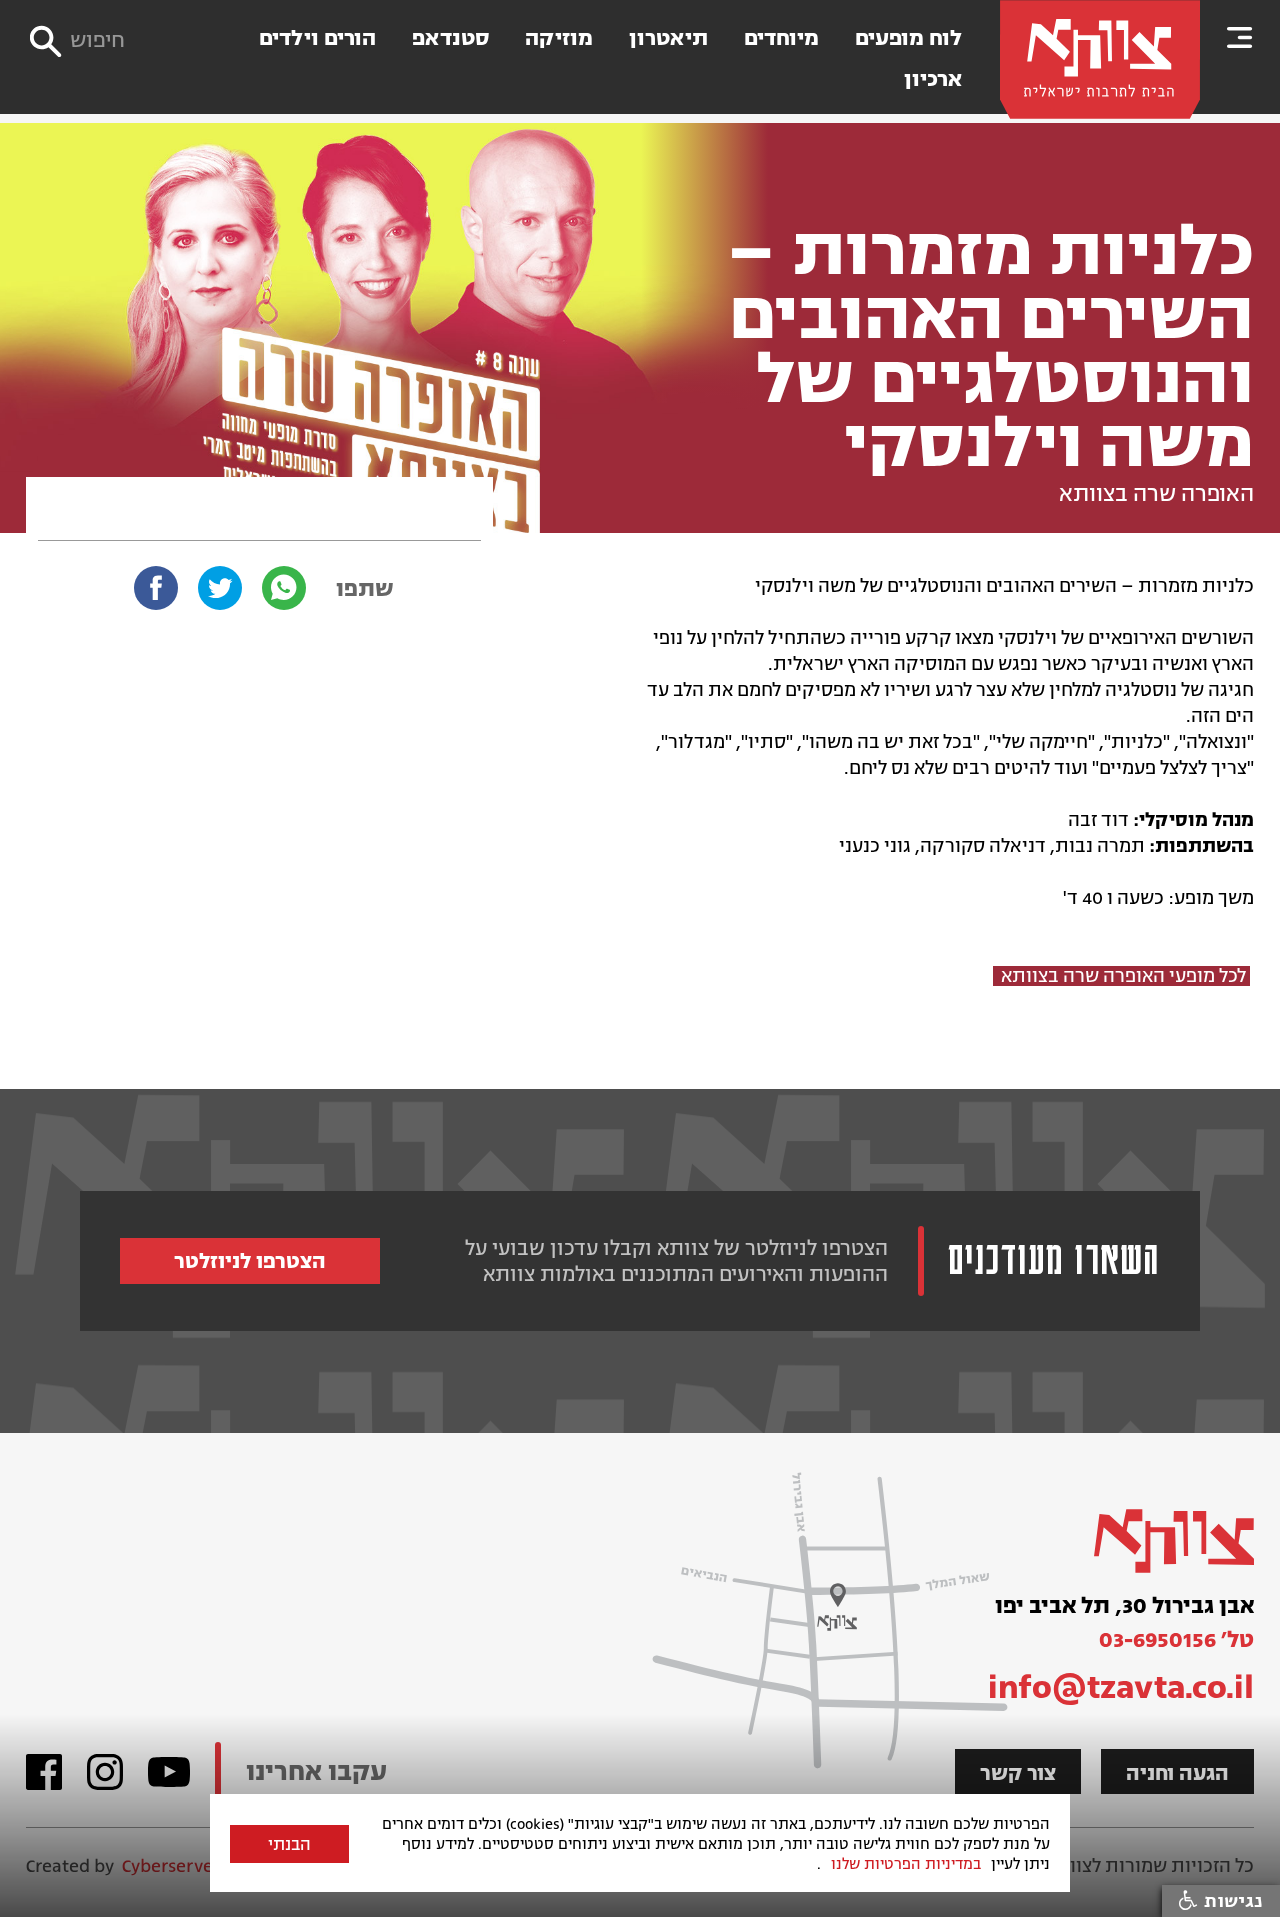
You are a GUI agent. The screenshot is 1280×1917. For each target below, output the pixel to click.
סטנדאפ (450, 38)
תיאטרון (668, 38)
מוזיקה (559, 38)
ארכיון (933, 79)
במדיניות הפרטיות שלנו (906, 1864)
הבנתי (289, 1845)
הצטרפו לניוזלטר (250, 1261)
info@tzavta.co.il (1121, 1687)
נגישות (1230, 1901)
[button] (1240, 37)
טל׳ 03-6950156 (1176, 1640)
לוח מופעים (908, 38)
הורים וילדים (317, 38)
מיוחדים (781, 38)
